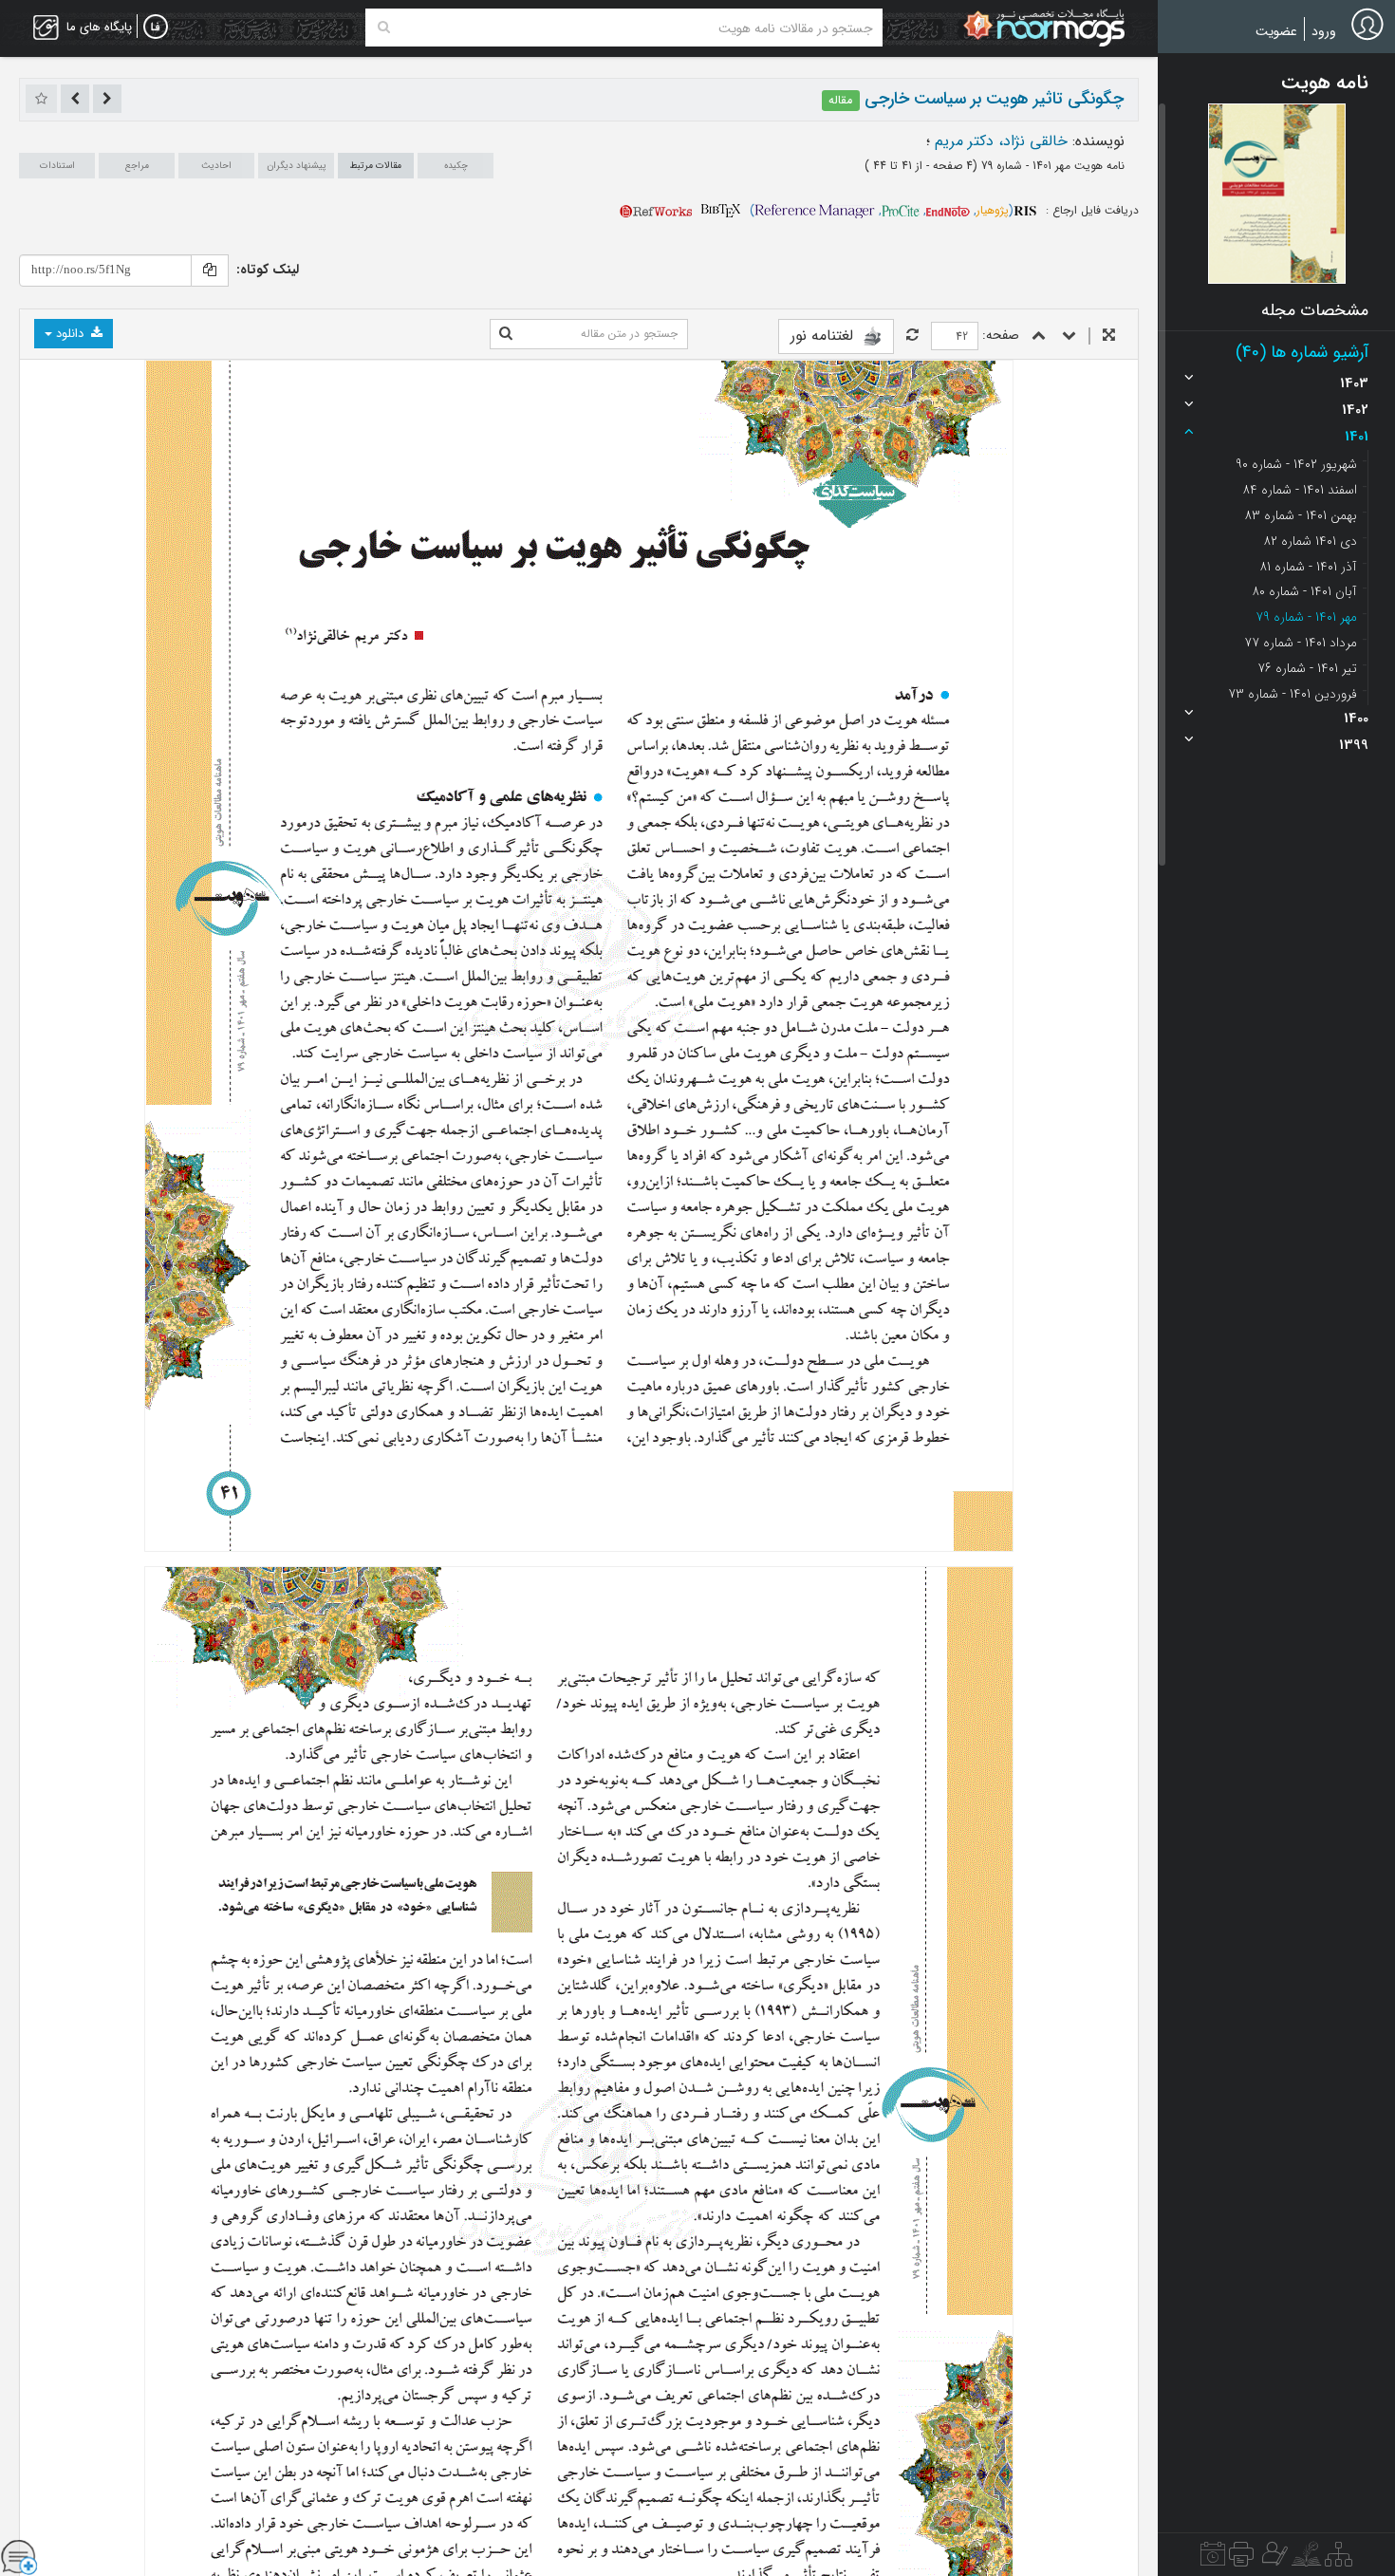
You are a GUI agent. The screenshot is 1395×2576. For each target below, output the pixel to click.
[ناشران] (1241, 2559)
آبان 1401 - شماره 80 (1304, 591)
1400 (1356, 719)
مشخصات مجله (1315, 310)
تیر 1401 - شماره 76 (1307, 668)
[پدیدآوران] (1273, 2559)
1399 (1354, 745)
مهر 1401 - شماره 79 (1306, 617)
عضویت (1276, 31)
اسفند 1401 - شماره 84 (1300, 490)
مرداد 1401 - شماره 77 (1301, 643)
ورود (1324, 31)
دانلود (70, 334)
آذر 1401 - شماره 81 (1308, 567)
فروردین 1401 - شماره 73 (1293, 694)
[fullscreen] (1109, 336)
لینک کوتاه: (268, 270)
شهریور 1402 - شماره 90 (1296, 464)
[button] (1277, 194)
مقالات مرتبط (376, 166)
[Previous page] (1039, 336)
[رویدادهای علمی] (1213, 2559)
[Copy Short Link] (210, 271)
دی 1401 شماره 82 (1310, 541)
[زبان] (156, 28)
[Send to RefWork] (656, 210)
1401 (1357, 437)
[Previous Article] (107, 99)
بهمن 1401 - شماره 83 (1301, 515)
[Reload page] (912, 336)
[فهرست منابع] (1339, 2559)
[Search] (384, 28)
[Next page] (1069, 336)
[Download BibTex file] (721, 210)
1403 (1354, 383)
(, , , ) (882, 210)
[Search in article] (506, 334)
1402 (1355, 410)
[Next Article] (75, 99)
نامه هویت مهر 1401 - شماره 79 (1051, 166)
